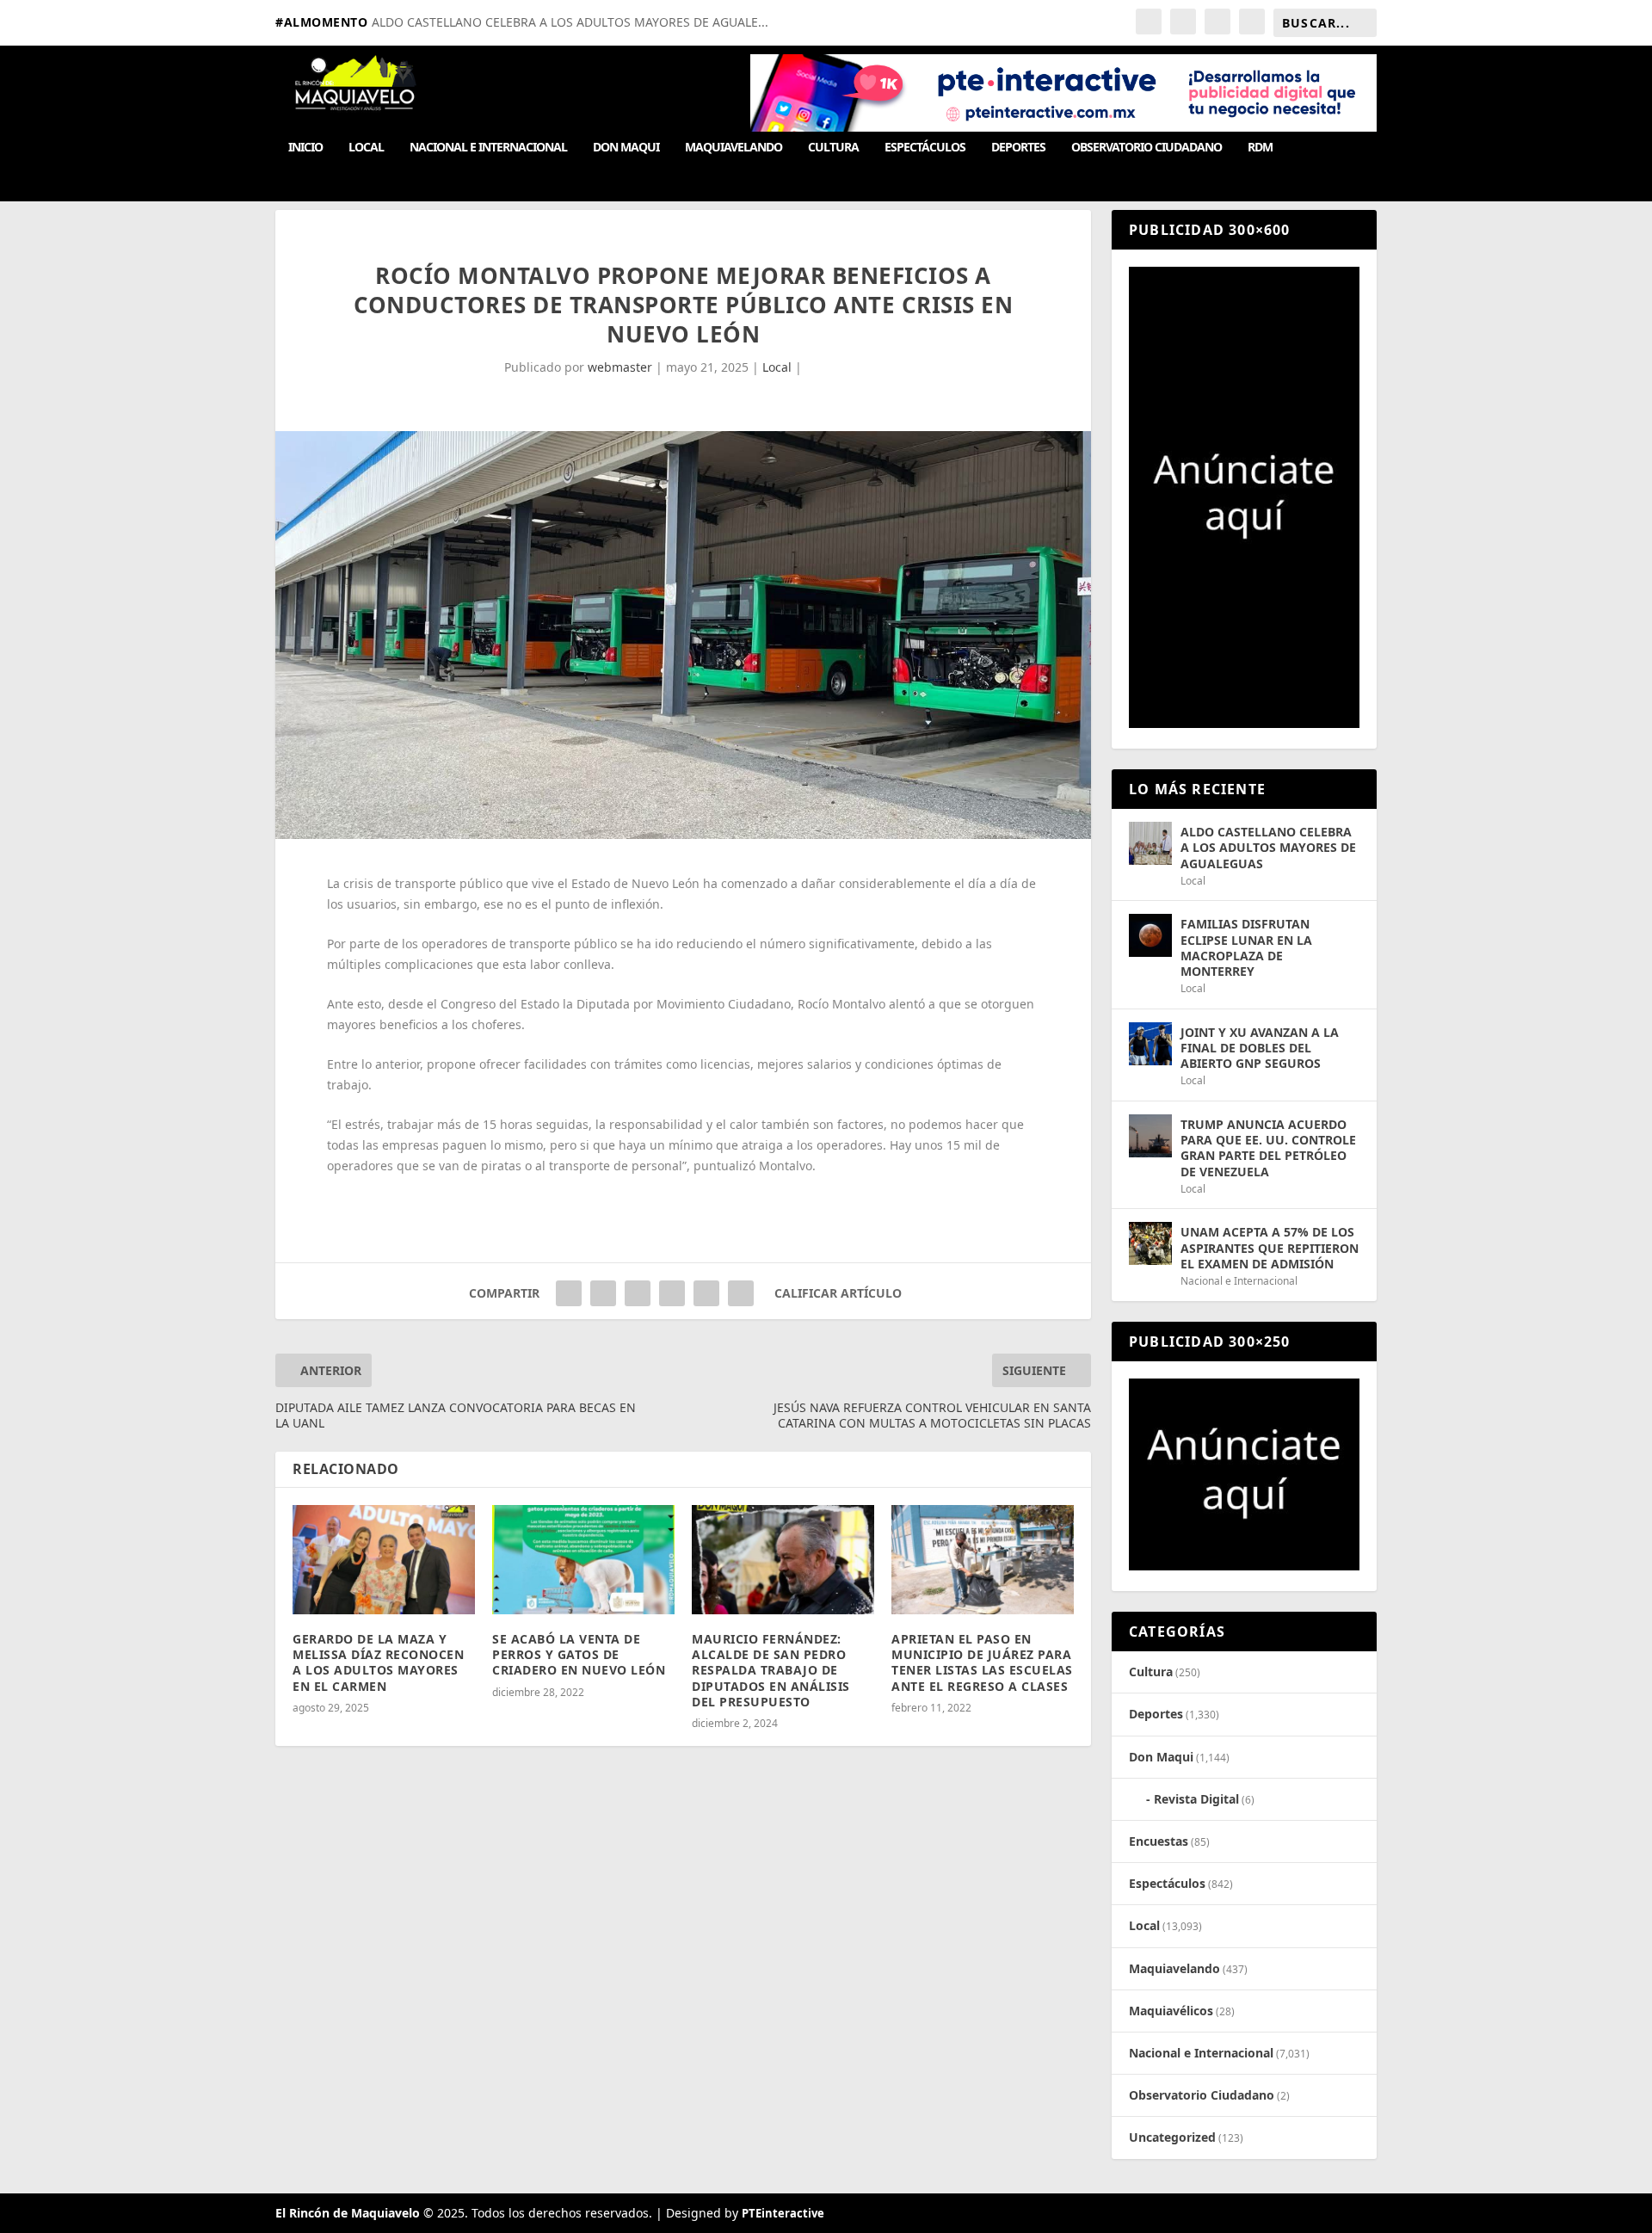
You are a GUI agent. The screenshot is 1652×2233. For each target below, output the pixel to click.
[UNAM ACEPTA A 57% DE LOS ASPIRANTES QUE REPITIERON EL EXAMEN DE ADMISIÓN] (1150, 1243)
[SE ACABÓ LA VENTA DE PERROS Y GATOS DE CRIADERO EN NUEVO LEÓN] (583, 1560)
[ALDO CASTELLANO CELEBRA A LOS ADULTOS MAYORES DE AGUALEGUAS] (1150, 843)
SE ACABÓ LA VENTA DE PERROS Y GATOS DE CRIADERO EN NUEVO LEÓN (579, 1654)
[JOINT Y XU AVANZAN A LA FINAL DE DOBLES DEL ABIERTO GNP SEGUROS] (1150, 1044)
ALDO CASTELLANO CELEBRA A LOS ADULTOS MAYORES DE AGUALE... (570, 22)
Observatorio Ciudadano (1147, 148)
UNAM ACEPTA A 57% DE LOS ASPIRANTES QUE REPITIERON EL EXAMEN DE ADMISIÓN (1270, 1247)
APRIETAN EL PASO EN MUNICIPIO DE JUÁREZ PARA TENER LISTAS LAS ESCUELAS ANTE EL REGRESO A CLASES (982, 1662)
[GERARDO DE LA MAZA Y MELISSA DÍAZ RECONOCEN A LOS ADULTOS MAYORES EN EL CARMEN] (384, 1560)
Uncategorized (1172, 2137)
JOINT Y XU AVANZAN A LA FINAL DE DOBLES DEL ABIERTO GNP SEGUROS (1260, 1048)
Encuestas (1159, 1841)
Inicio (305, 148)
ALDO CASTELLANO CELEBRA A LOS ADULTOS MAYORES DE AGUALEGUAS (1268, 847)
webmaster (620, 367)
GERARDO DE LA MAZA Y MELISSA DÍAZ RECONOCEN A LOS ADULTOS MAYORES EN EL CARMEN (378, 1662)
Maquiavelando (734, 148)
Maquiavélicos (1171, 2011)
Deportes (1018, 148)
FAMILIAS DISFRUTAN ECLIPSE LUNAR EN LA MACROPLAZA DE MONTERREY (1246, 947)
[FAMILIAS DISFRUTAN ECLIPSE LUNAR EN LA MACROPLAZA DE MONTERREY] (1150, 935)
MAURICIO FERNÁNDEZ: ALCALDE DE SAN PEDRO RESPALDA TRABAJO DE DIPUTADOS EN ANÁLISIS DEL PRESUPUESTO (771, 1670)
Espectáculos (925, 148)
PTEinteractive (783, 2213)
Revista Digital (1196, 1799)
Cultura (833, 148)
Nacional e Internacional (488, 148)
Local (366, 148)
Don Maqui (626, 148)
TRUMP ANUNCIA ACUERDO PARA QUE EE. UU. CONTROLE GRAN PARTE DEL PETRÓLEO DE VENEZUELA (1268, 1148)
